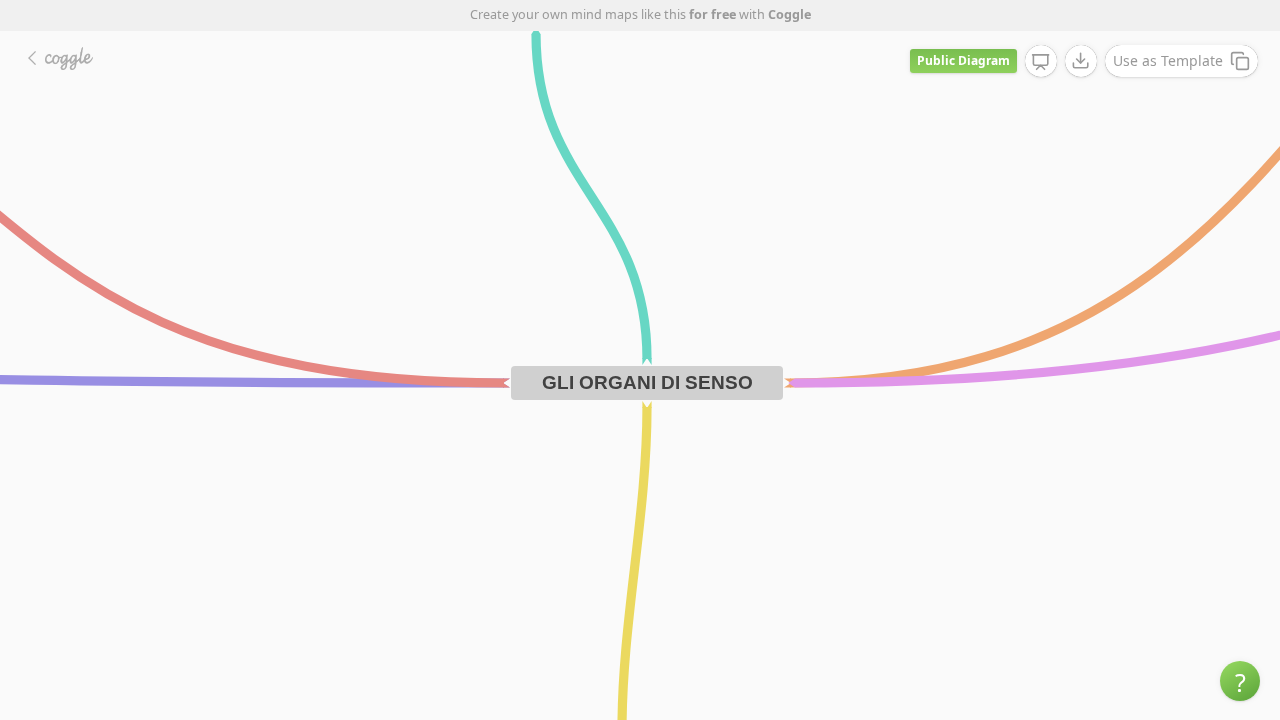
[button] (1240, 681)
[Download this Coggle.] (1081, 61)
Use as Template (1168, 60)
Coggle (789, 14)
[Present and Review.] (1041, 62)
